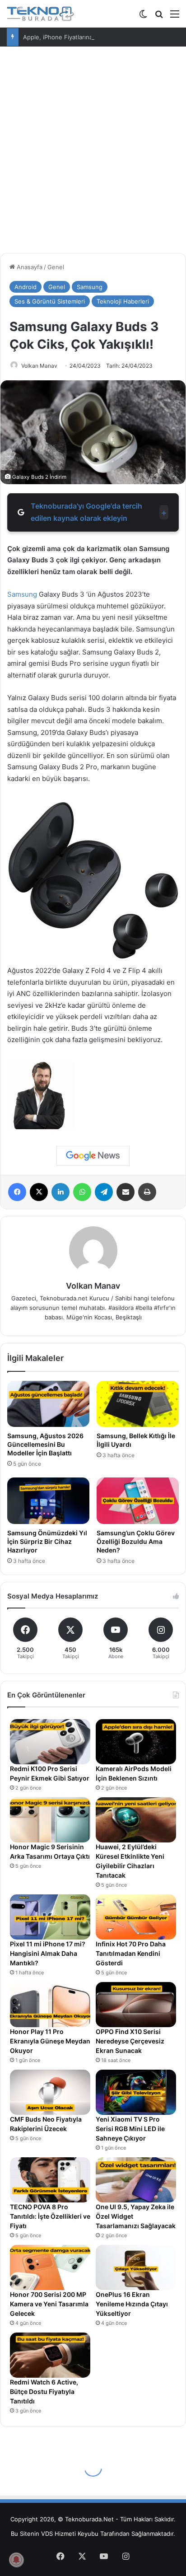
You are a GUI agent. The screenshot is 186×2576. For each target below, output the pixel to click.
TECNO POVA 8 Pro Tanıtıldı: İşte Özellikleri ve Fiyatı (50, 2216)
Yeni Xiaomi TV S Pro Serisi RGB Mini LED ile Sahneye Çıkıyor (130, 2129)
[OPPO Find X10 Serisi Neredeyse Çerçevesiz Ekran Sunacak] (136, 2005)
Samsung (90, 287)
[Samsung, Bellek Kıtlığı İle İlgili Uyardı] (138, 1404)
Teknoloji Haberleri (123, 301)
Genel (56, 267)
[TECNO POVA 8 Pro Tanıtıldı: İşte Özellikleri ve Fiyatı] (50, 2180)
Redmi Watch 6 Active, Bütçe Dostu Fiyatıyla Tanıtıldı (44, 2391)
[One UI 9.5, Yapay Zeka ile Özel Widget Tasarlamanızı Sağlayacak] (136, 2180)
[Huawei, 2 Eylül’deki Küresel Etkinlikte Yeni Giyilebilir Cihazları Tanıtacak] (136, 1820)
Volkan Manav (39, 366)
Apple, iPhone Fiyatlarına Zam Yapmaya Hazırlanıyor (95, 37)
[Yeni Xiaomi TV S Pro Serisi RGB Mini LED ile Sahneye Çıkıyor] (136, 2092)
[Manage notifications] (16, 2560)
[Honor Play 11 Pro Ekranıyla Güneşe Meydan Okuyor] (50, 2005)
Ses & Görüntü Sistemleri (50, 301)
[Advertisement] (93, 153)
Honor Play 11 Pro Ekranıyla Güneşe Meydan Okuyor (50, 2041)
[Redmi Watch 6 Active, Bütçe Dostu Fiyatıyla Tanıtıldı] (50, 2355)
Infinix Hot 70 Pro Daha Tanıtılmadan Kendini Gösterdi (131, 1953)
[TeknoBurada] (41, 14)
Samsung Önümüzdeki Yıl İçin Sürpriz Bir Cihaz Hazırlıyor (47, 1541)
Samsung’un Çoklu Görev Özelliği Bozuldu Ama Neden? (136, 1541)
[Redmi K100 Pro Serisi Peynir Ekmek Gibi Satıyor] (50, 1742)
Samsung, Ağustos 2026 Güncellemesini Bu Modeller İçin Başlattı (45, 1444)
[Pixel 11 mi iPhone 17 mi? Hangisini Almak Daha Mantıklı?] (50, 1917)
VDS (47, 2534)
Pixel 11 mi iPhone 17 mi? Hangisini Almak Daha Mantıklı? (48, 1953)
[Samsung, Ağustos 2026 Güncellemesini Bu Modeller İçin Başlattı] (48, 1404)
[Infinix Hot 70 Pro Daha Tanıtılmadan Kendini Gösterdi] (136, 1917)
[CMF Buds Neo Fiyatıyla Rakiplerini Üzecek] (50, 2092)
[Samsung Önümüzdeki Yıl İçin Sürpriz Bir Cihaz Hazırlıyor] (48, 1501)
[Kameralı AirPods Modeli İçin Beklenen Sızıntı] (136, 1742)
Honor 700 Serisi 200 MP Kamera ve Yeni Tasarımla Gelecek (49, 2304)
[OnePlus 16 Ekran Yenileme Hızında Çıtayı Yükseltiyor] (136, 2267)
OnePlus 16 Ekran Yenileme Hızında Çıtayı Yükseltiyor (132, 2304)
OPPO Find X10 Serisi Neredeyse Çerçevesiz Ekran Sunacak (130, 2041)
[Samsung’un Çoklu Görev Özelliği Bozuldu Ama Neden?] (138, 1501)
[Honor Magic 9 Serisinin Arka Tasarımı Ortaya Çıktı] (50, 1820)
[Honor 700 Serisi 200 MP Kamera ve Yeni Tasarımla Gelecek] (50, 2267)
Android (26, 287)
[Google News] (93, 1156)
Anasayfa (29, 267)
